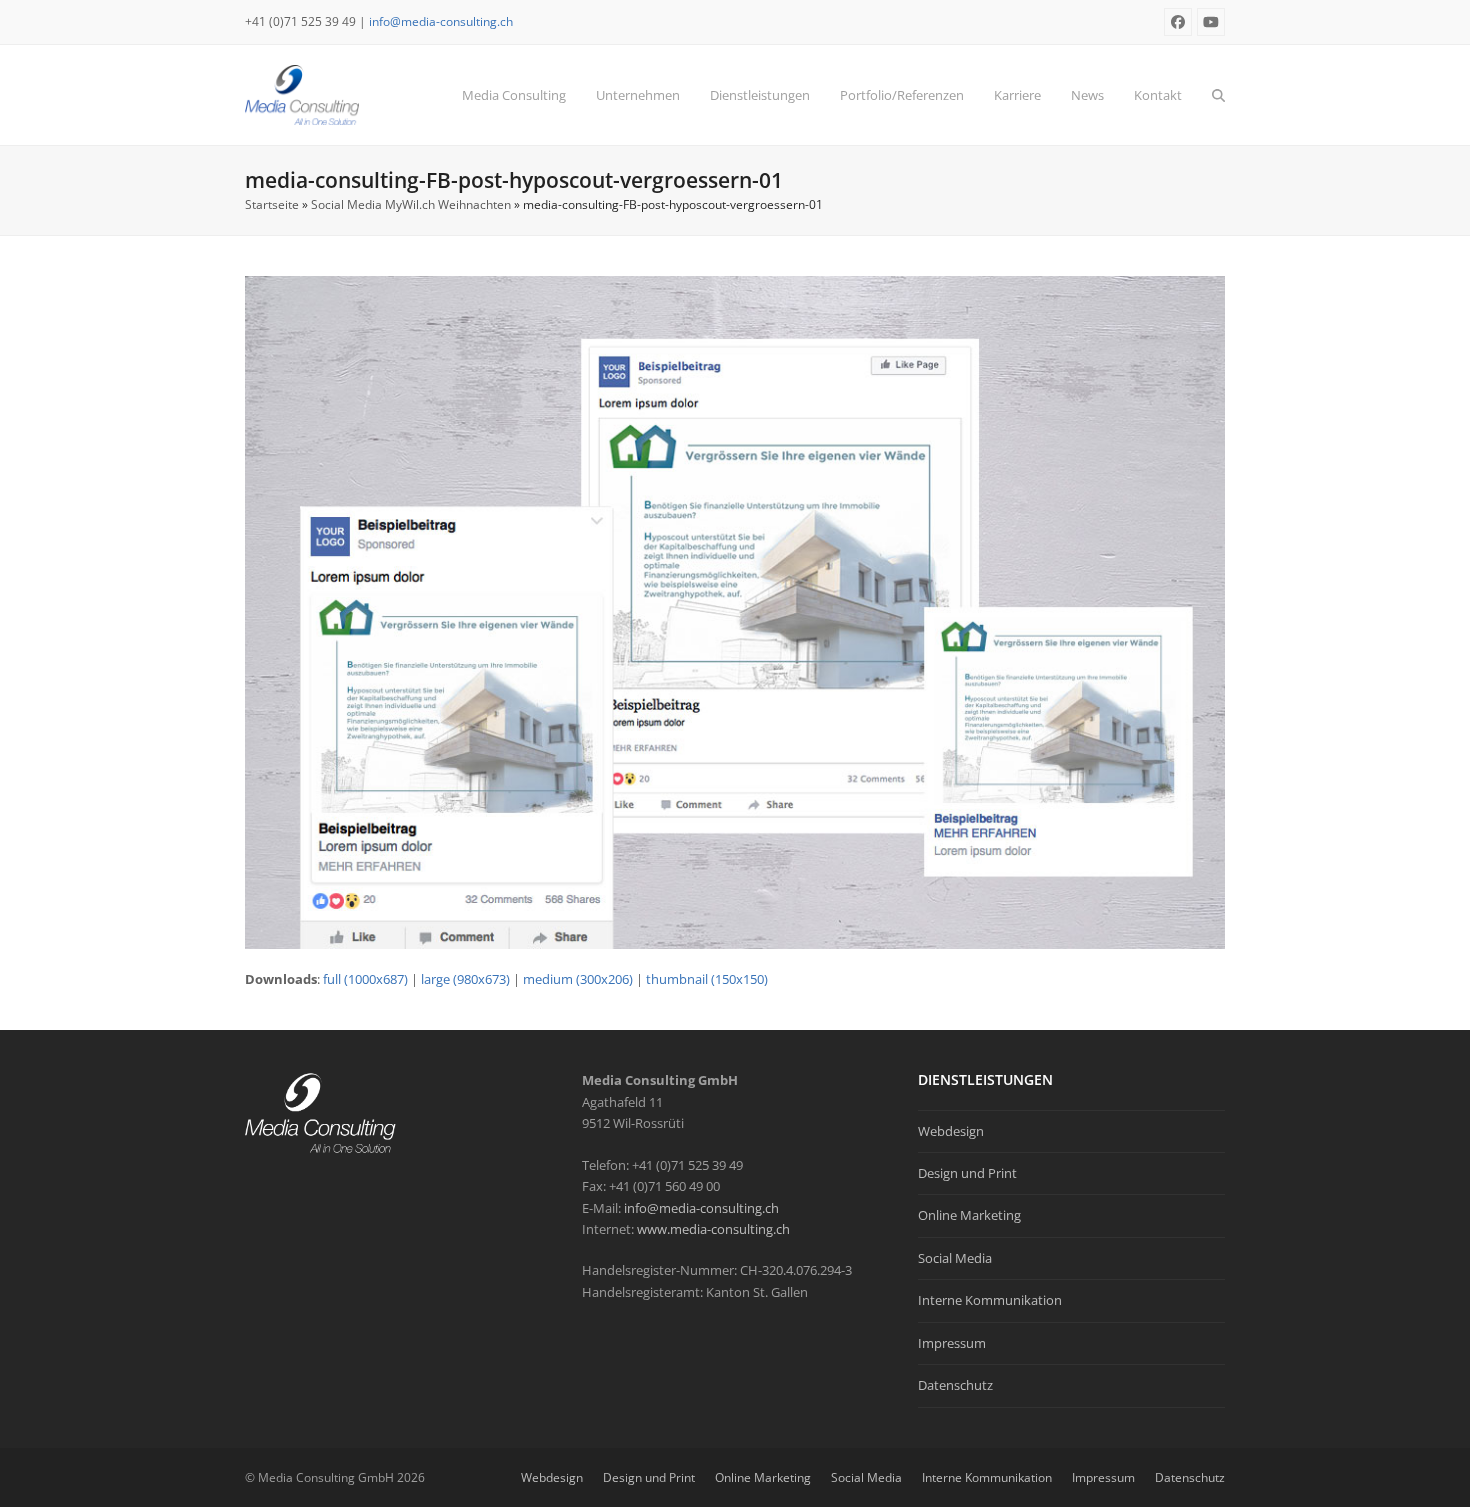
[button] (1218, 95)
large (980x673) (465, 979)
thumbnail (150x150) (707, 979)
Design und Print (967, 1173)
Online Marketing (969, 1215)
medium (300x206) (578, 979)
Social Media (955, 1258)
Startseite (272, 204)
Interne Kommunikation (990, 1300)
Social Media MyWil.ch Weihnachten (411, 204)
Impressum (952, 1343)
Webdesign (951, 1131)
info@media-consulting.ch (441, 21)
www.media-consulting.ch (713, 1229)
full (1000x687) (365, 979)
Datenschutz (955, 1385)
